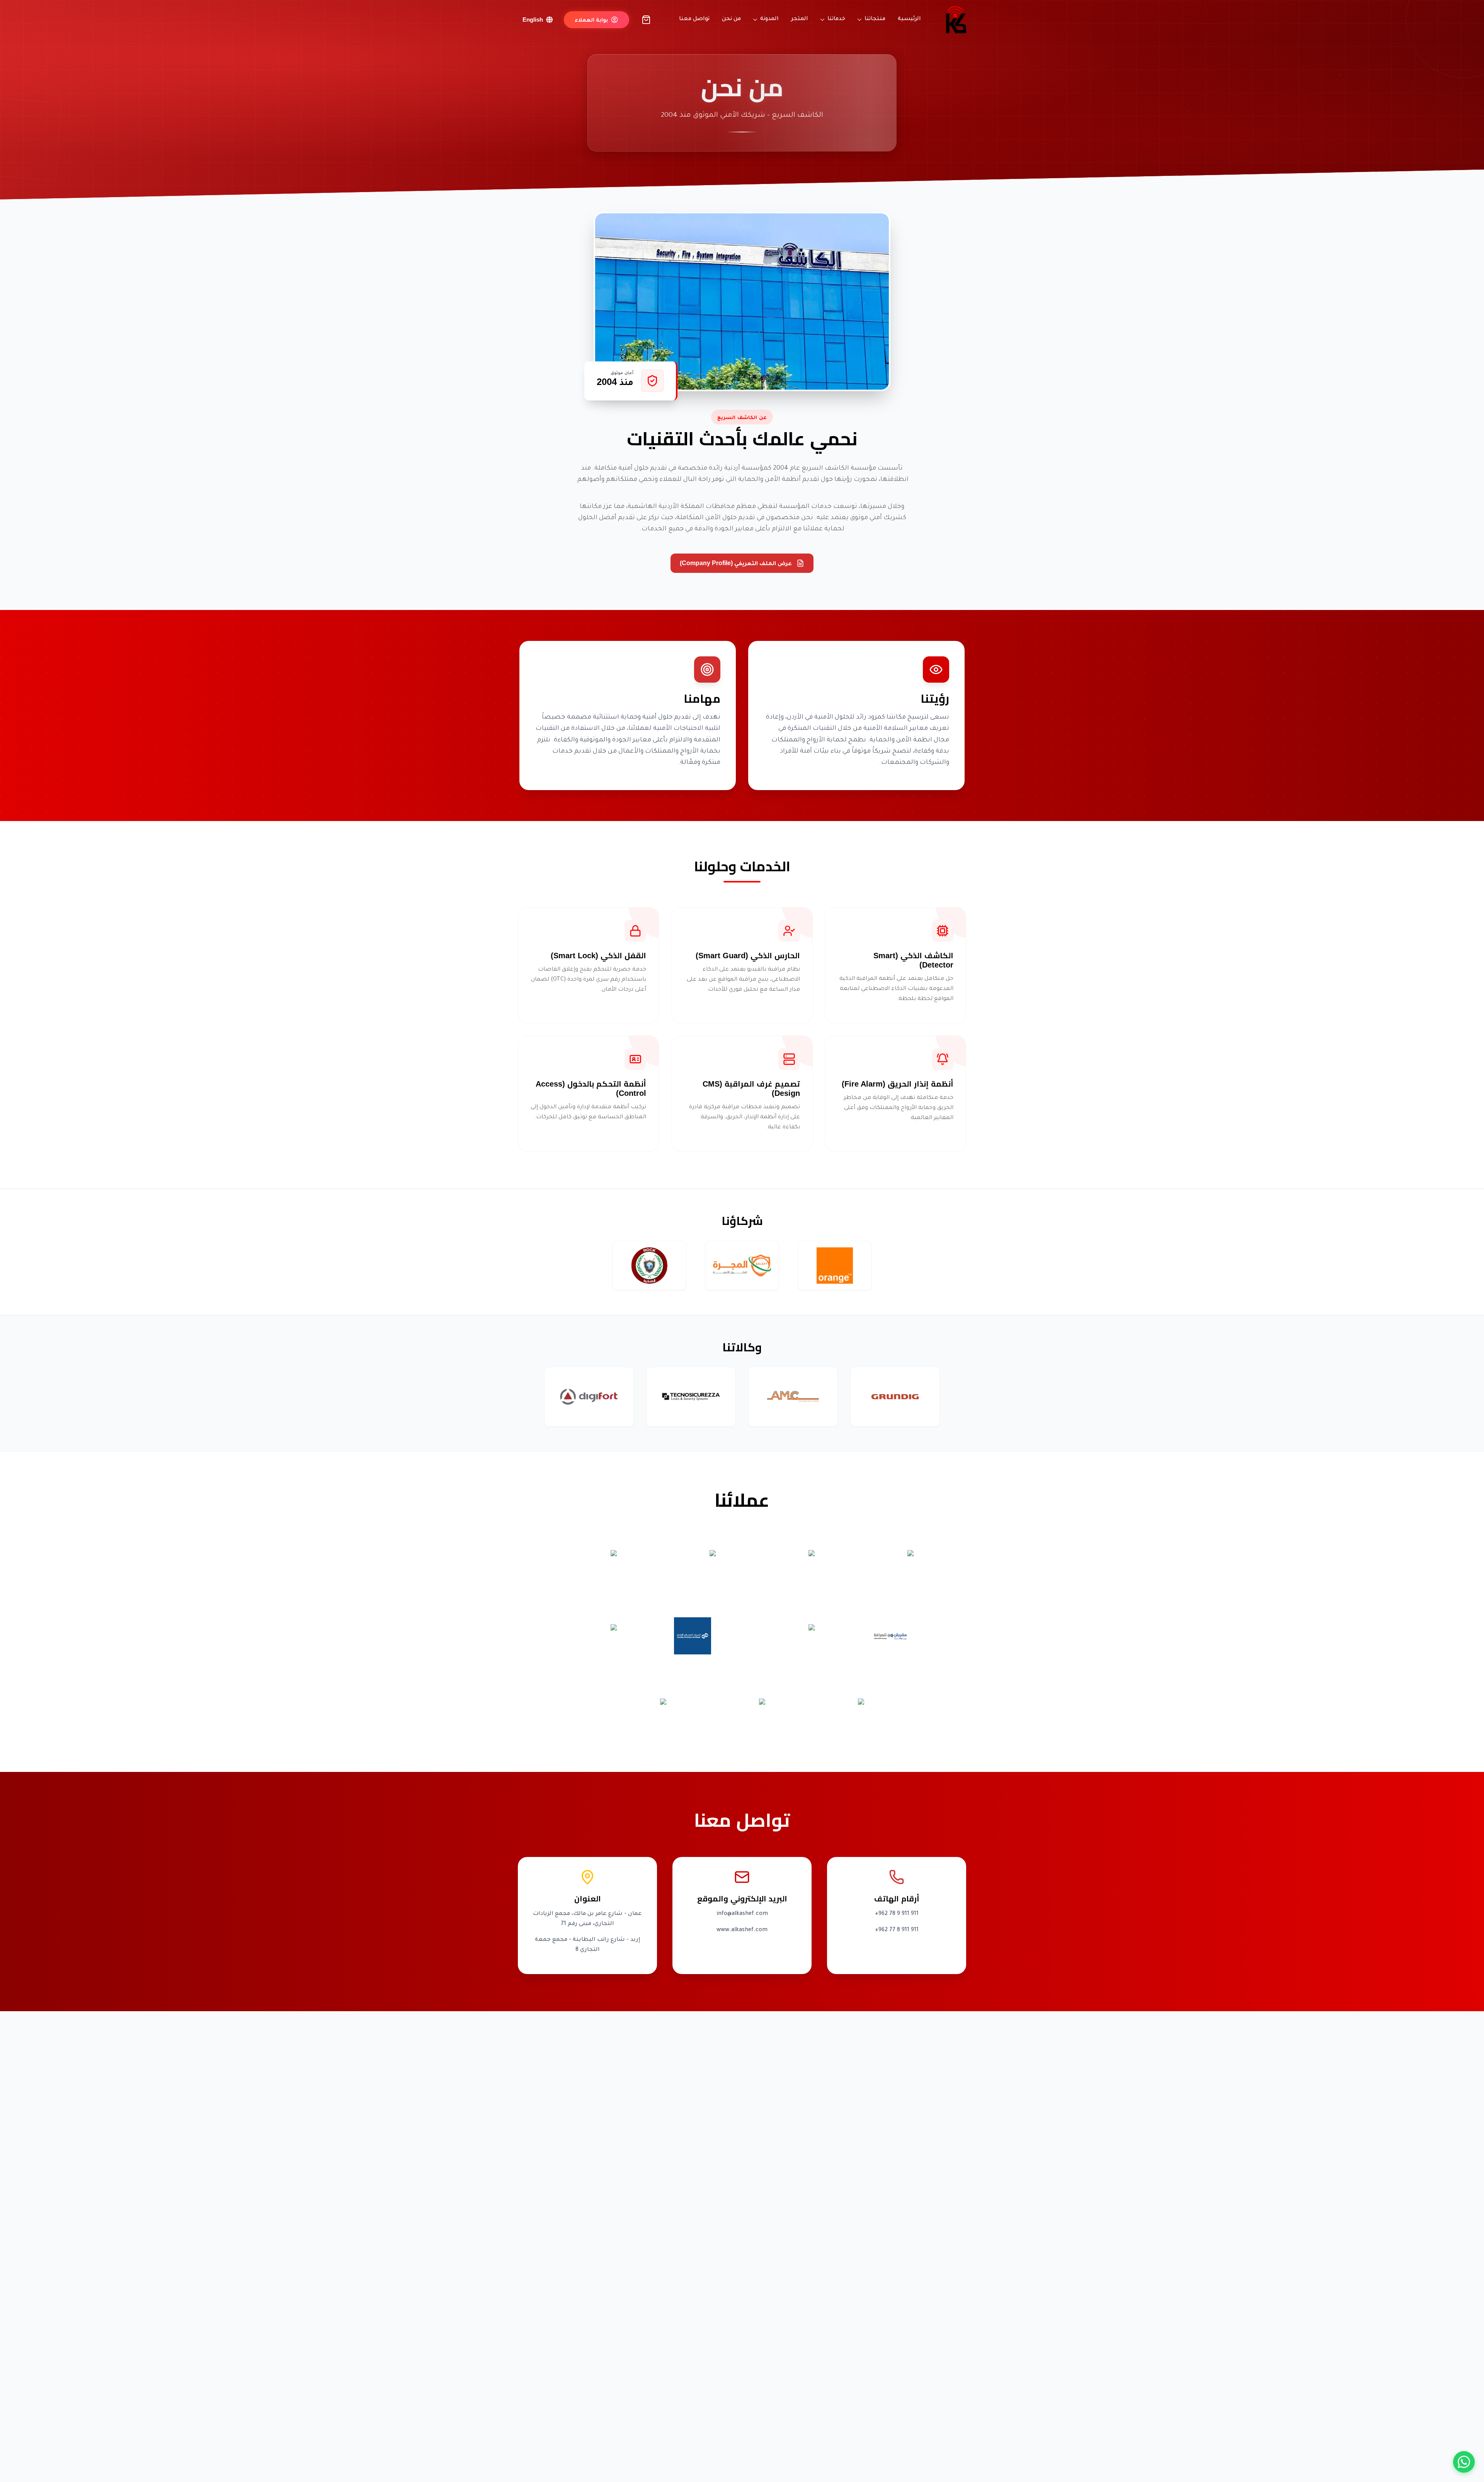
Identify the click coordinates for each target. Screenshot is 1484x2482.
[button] (597, 20)
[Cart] (646, 20)
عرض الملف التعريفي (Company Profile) (736, 563)
